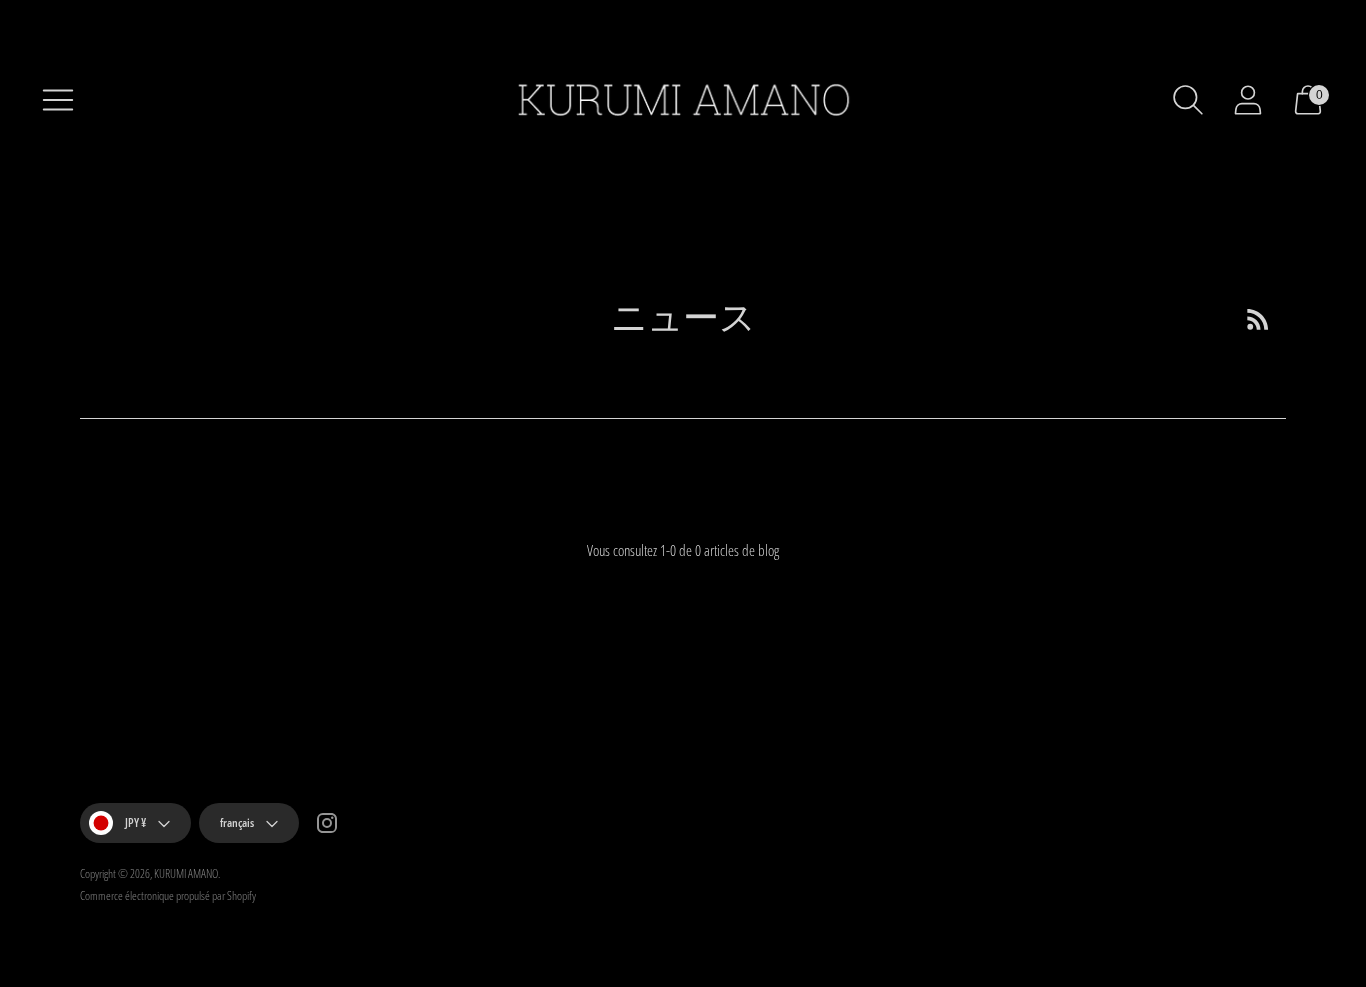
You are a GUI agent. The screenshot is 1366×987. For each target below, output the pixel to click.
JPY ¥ (135, 822)
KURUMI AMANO (186, 873)
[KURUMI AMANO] (683, 100)
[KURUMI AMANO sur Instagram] (327, 826)
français (237, 822)
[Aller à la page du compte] (1248, 100)
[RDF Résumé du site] (1258, 319)
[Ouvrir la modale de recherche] (1188, 100)
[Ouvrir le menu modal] (58, 100)
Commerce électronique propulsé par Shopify (168, 895)
